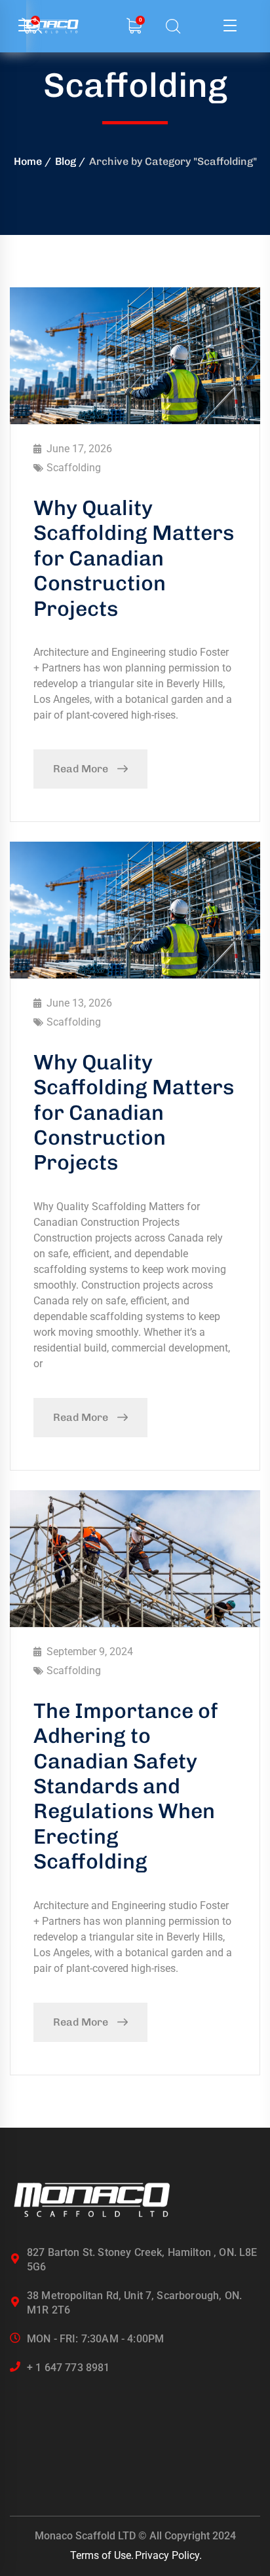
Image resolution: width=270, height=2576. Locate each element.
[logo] (92, 2200)
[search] (173, 27)
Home (28, 161)
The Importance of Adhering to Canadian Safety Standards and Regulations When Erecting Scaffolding (126, 1786)
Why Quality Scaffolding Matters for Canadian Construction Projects (134, 558)
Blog (66, 161)
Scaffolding (74, 468)
